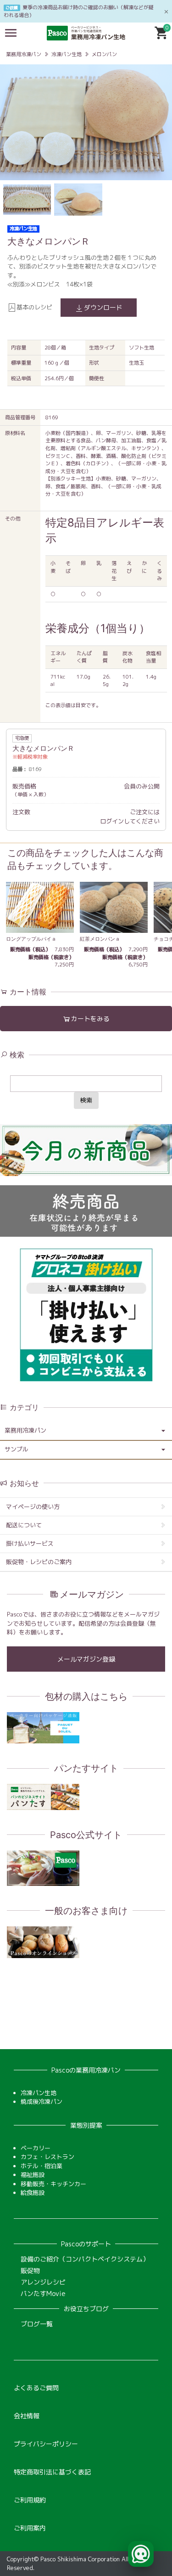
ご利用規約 (30, 2500)
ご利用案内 (30, 2528)
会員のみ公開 (142, 786)
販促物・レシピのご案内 (39, 1562)
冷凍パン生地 (67, 54)
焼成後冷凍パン (42, 2102)
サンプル (17, 1449)
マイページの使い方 (33, 1507)
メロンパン (104, 54)
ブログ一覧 (37, 2324)
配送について (24, 1525)
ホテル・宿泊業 (42, 2166)
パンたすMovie (43, 2293)
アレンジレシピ (43, 2282)
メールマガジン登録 (86, 1659)
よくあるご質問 (36, 2388)
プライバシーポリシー (46, 2444)
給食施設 (33, 2193)
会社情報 (27, 2416)
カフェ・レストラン (47, 2157)
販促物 (30, 2270)
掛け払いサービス (30, 1543)
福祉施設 (33, 2175)
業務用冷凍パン (24, 54)
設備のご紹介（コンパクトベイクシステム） (85, 2259)
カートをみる (90, 1019)
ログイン (112, 821)
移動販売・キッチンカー (53, 2184)
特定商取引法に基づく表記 (52, 2472)
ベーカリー (36, 2148)
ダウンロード (103, 307)
